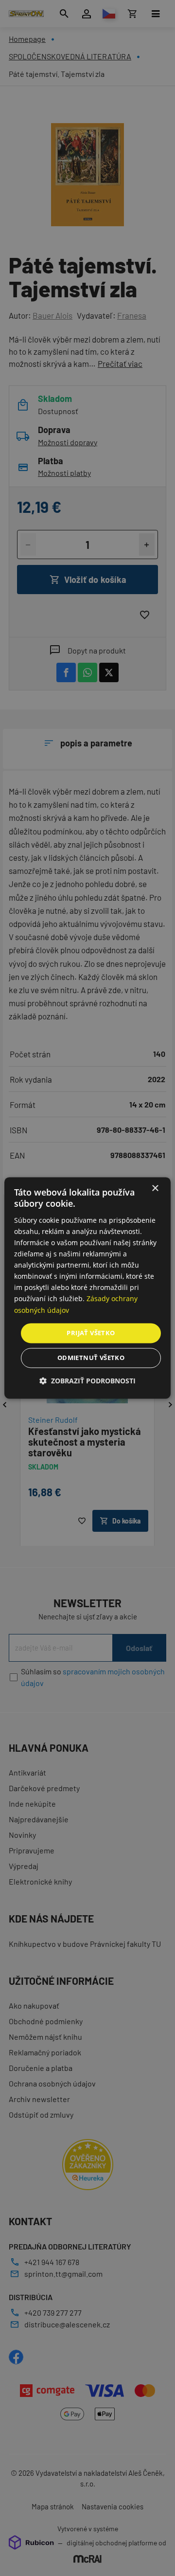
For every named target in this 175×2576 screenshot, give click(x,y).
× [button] (155, 1188)
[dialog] (87, 1288)
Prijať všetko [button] (91, 1333)
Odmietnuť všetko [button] (91, 1358)
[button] (87, 1381)
